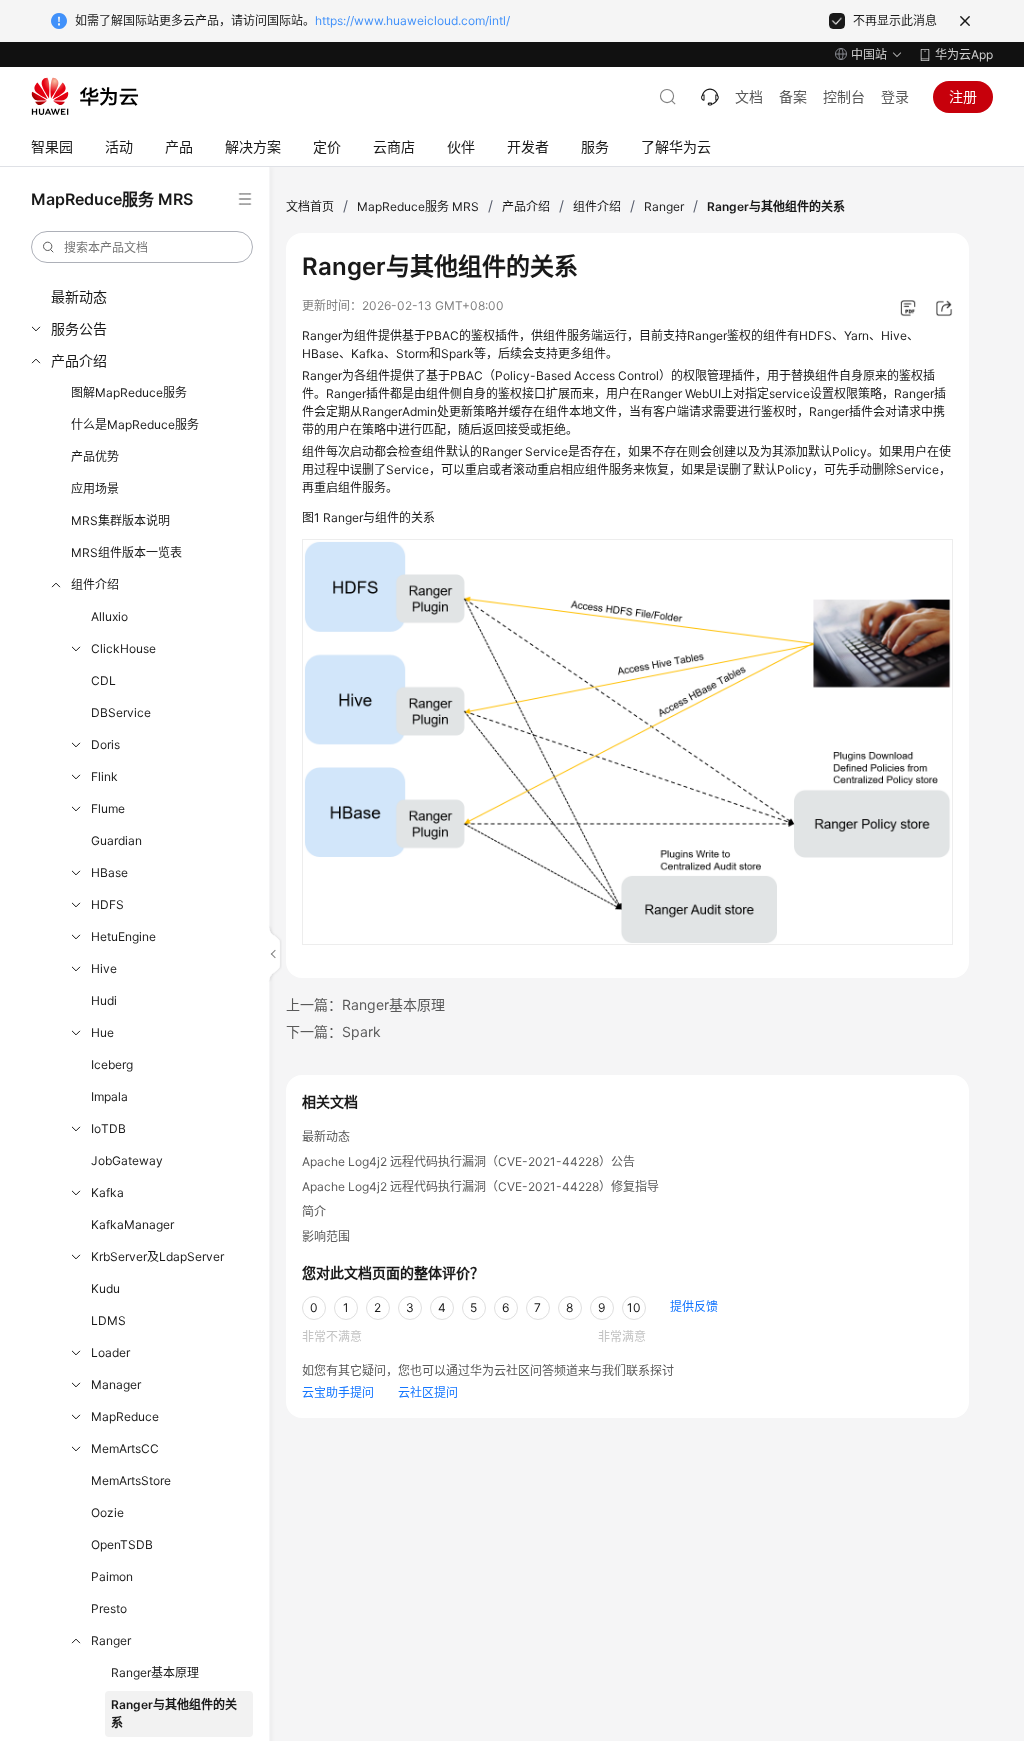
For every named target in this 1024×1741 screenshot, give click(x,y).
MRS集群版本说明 (120, 520)
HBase (109, 872)
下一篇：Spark (333, 1031)
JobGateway (127, 1160)
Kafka (107, 1192)
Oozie (107, 1512)
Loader (110, 1352)
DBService (121, 712)
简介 (314, 1211)
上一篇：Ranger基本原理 (365, 1004)
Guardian (116, 840)
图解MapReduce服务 (129, 392)
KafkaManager (132, 1224)
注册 (963, 96)
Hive (104, 968)
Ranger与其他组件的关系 (174, 1713)
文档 (749, 96)
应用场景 (95, 488)
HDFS (107, 904)
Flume (108, 808)
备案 (793, 96)
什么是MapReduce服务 (135, 424)
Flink (104, 776)
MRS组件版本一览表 (126, 552)
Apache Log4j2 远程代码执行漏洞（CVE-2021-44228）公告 (468, 1161)
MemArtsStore (131, 1480)
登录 (895, 96)
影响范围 (326, 1236)
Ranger (111, 1640)
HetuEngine (123, 936)
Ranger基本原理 (155, 1672)
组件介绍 (95, 584)
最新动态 (79, 296)
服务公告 (79, 328)
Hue (102, 1032)
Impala (109, 1096)
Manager (116, 1384)
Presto (109, 1608)
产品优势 (95, 456)
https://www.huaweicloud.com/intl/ (412, 20)
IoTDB (108, 1128)
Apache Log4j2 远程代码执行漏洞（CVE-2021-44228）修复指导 (480, 1186)
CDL (103, 680)
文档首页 (310, 206)
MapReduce (125, 1416)
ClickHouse (123, 648)
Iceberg (112, 1064)
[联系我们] (710, 97)
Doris (105, 744)
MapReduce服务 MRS (418, 206)
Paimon (112, 1576)
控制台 (844, 96)
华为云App (964, 54)
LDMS (108, 1320)
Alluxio (109, 616)
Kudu (105, 1288)
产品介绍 (79, 360)
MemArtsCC (125, 1448)
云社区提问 (428, 1392)
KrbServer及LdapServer (157, 1256)
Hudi (104, 1000)
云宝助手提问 (338, 1392)
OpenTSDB (122, 1544)
